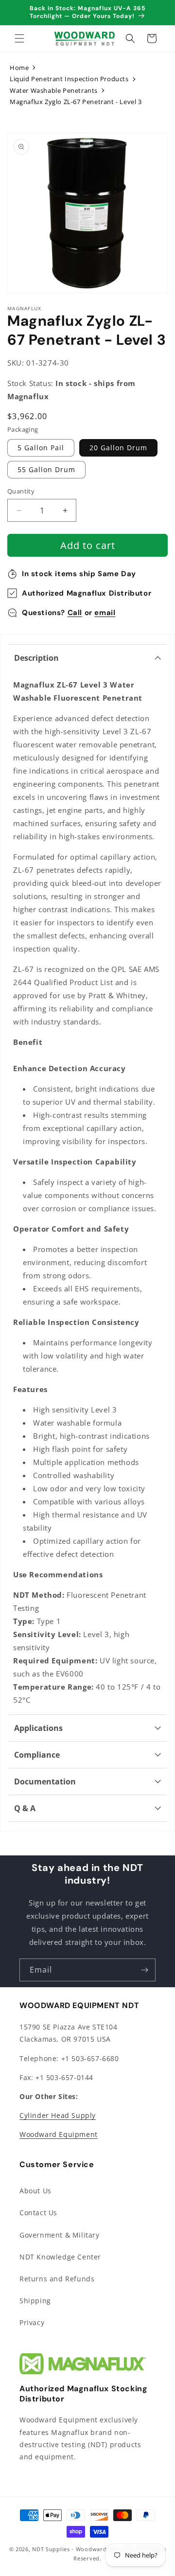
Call (75, 613)
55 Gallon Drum (46, 469)
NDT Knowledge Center (60, 2257)
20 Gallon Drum (118, 448)
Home (19, 68)
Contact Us (38, 2213)
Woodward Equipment (59, 2134)
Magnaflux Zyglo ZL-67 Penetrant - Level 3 (76, 102)
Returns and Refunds (57, 2279)
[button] (19, 38)
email (105, 613)
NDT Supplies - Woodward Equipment (86, 2549)
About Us (35, 2191)
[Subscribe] (144, 1970)
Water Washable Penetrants (54, 90)
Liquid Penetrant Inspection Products (69, 79)
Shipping (35, 2301)
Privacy (32, 2322)
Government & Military (60, 2235)
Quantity (21, 491)
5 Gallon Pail (41, 448)
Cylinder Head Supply (58, 2115)
